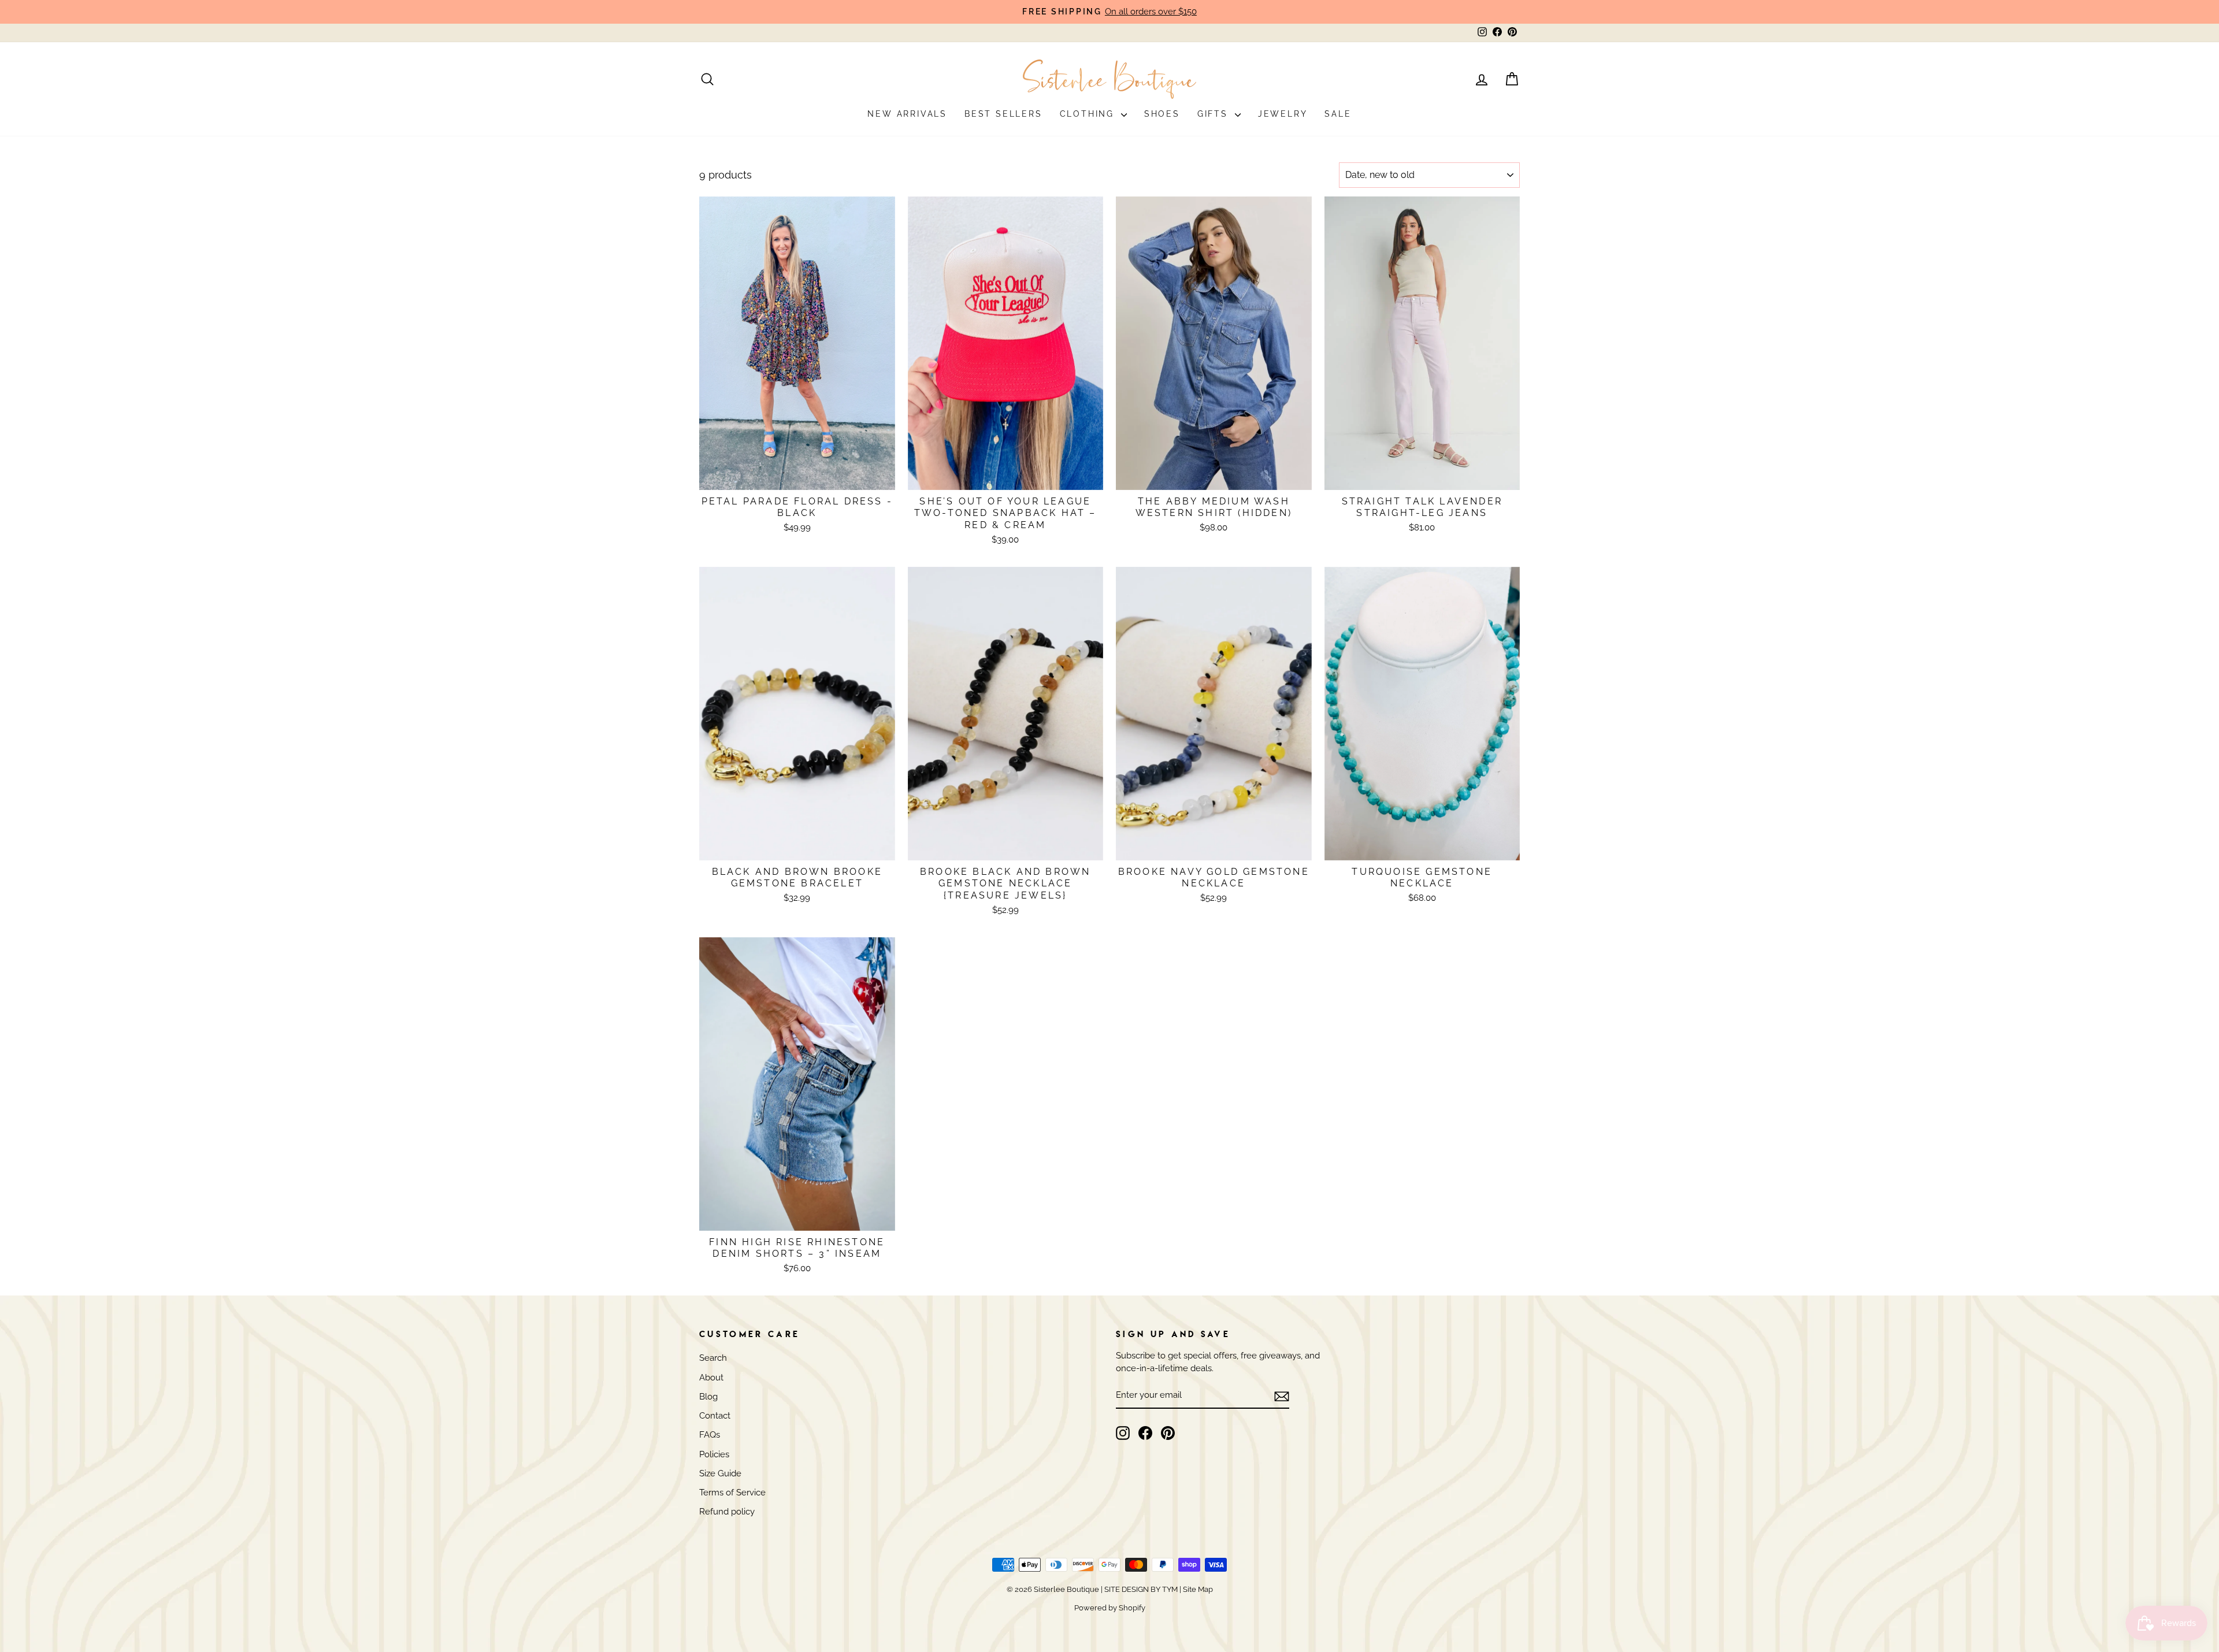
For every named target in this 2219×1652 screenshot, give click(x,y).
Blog (708, 1397)
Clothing (1089, 114)
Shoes (1162, 114)
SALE (1338, 114)
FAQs (710, 1435)
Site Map (1197, 1589)
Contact (715, 1416)
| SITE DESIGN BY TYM (1139, 1589)
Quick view (797, 476)
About (711, 1378)
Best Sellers (1003, 114)
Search (713, 1358)
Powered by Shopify (1110, 1608)
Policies (714, 1454)
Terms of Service (732, 1493)
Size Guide (720, 1473)
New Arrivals (907, 114)
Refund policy (727, 1512)
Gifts (1215, 114)
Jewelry (1283, 114)
